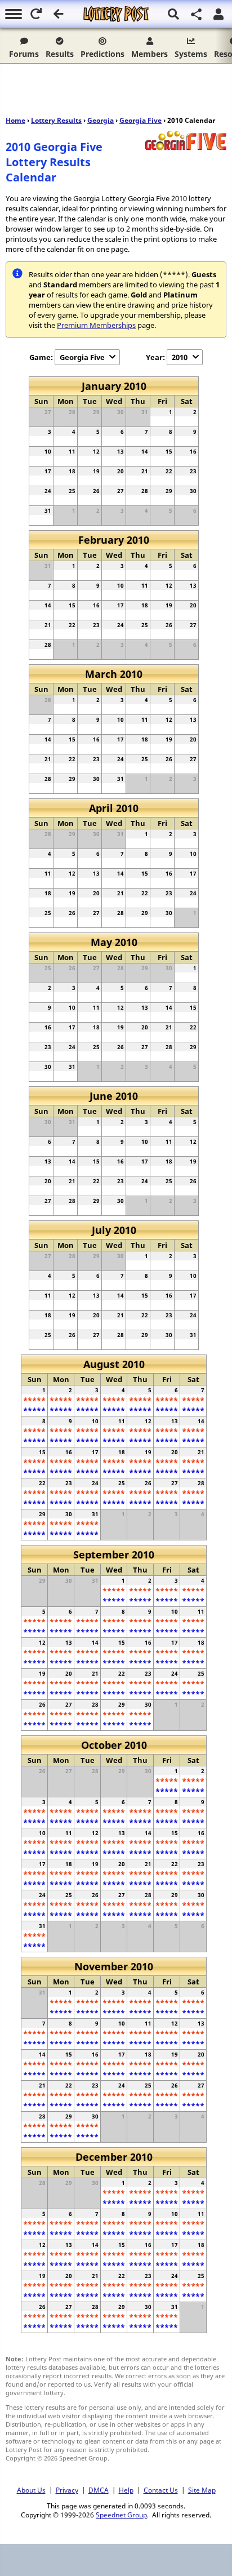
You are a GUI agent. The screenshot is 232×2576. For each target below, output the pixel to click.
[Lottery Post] (116, 14)
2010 (180, 357)
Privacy (67, 2490)
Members (150, 54)
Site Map (202, 2490)
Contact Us (161, 2490)
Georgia (101, 120)
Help (126, 2490)
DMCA (99, 2490)
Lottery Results (56, 120)
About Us (31, 2490)
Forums (24, 54)
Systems (191, 54)
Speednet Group (121, 2515)
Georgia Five (140, 120)
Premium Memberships (96, 325)
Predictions (102, 54)
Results (60, 54)
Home (15, 120)
